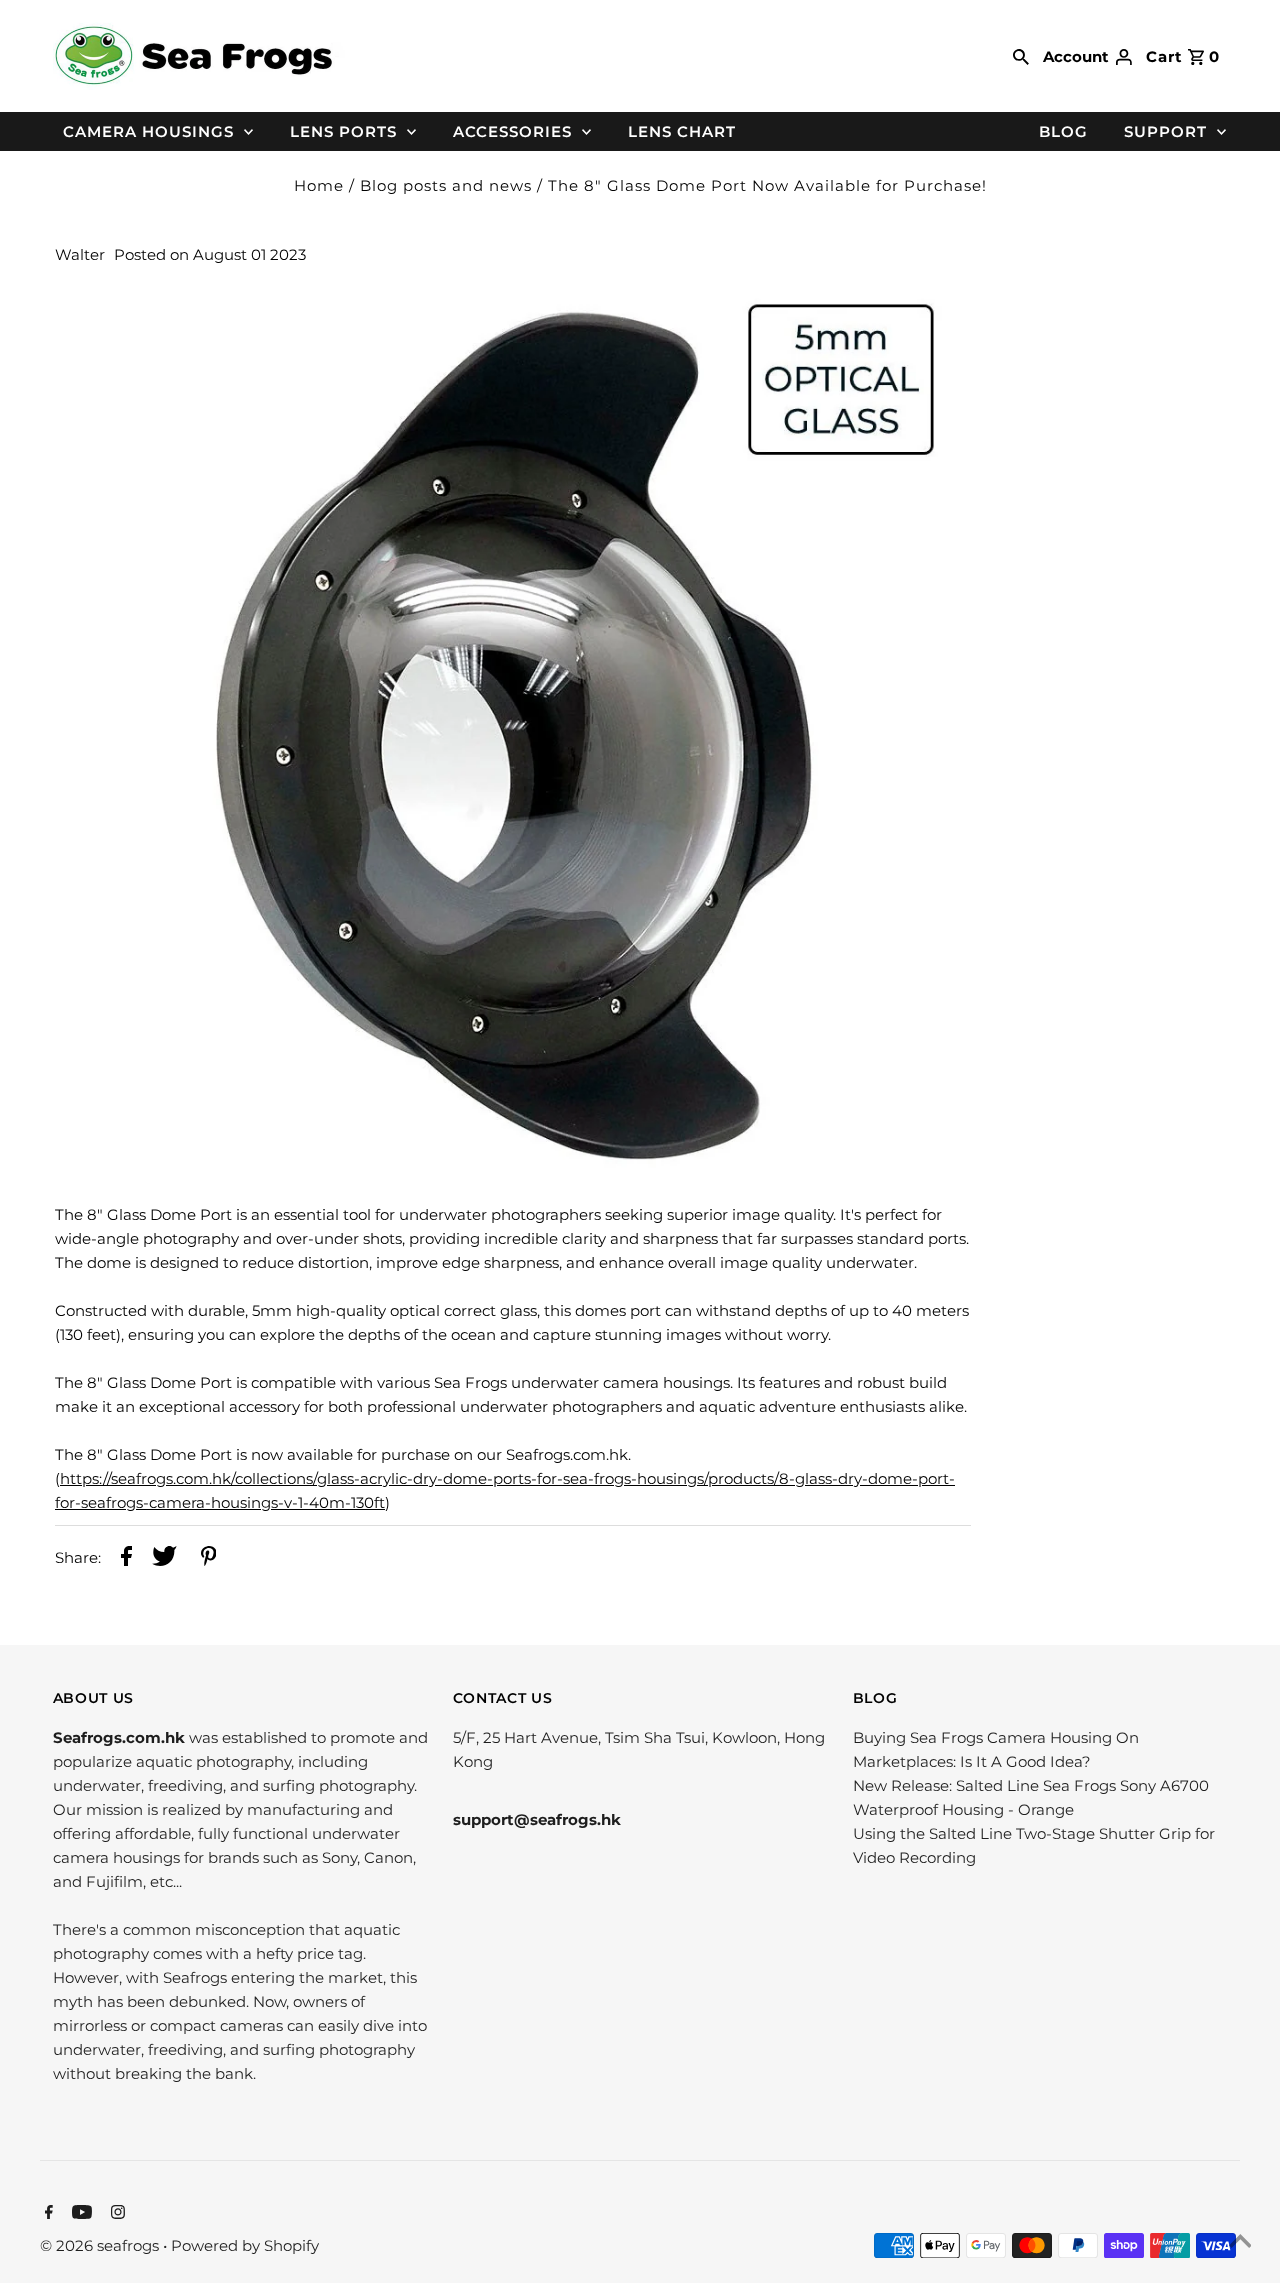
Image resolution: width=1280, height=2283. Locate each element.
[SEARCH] (1021, 56)
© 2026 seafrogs (101, 2245)
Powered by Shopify (245, 2245)
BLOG (1063, 131)
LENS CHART (682, 131)
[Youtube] (79, 2214)
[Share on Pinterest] (209, 1559)
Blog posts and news (446, 185)
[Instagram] (115, 2214)
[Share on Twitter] (164, 1559)
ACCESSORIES (512, 131)
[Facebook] (46, 2214)
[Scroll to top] (1240, 2243)
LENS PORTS (343, 131)
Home (319, 185)
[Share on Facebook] (126, 1559)
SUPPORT (1165, 131)
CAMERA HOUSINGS (148, 131)
